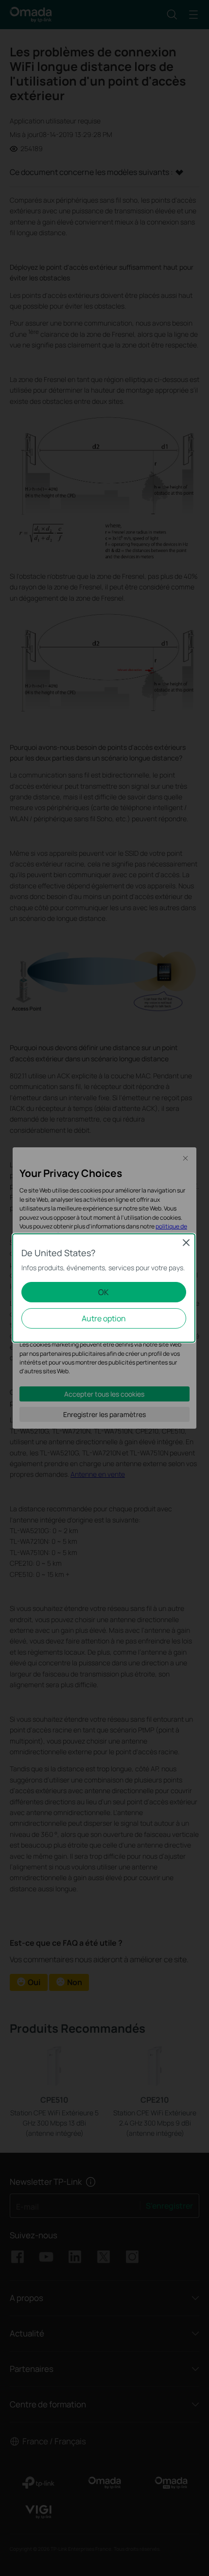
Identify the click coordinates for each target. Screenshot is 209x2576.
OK (104, 1292)
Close (186, 1243)
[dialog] (104, 1288)
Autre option (104, 1318)
